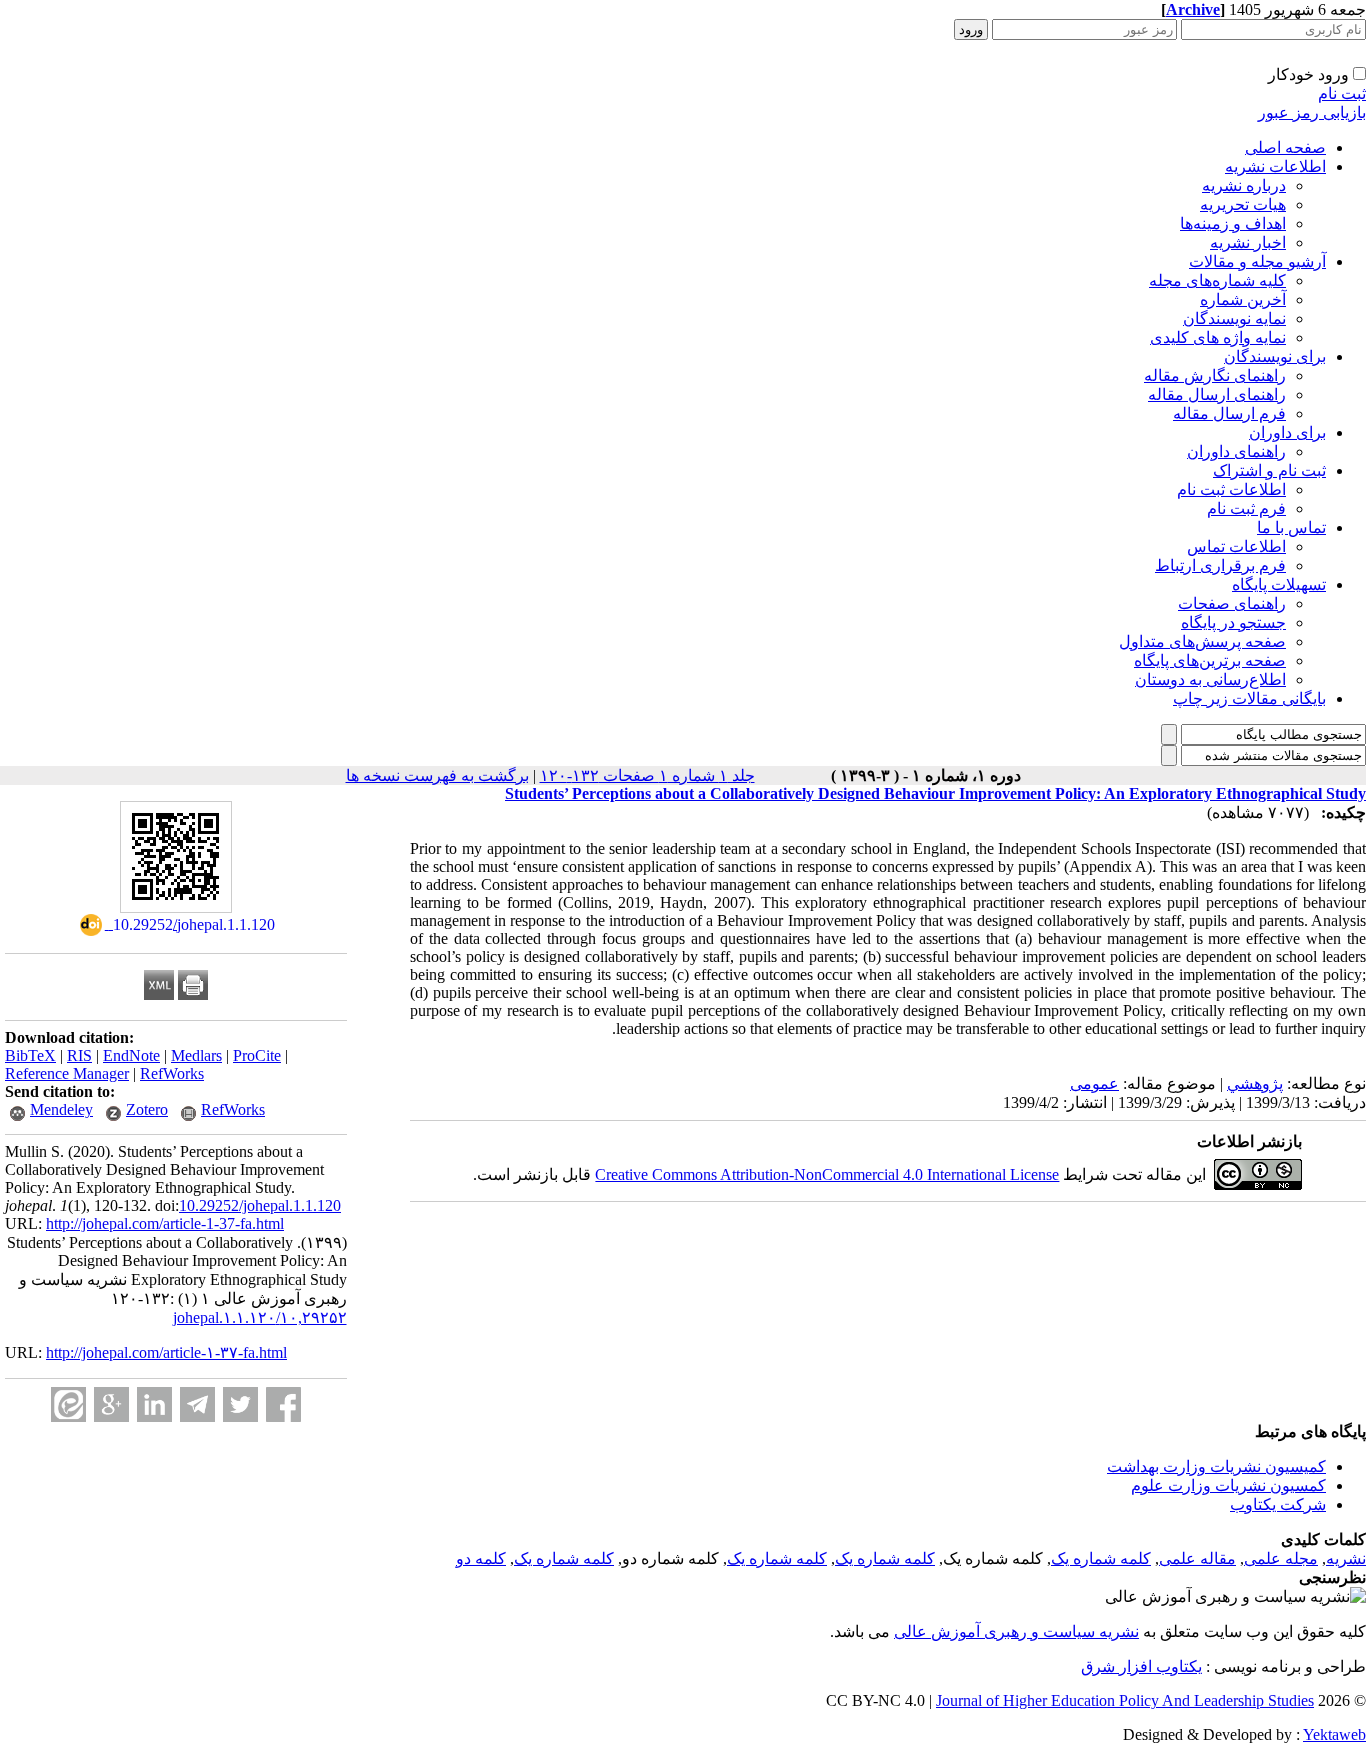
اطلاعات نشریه (1275, 166)
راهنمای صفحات (1232, 603)
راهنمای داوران (1236, 451)
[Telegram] (197, 1404)
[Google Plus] (111, 1404)
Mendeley (61, 1109)
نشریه (1346, 1558)
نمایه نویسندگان (1234, 318)
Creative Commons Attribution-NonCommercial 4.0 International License (827, 1174)
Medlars (196, 1055)
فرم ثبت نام (1246, 508)
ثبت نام (1342, 93)
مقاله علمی (1197, 1558)
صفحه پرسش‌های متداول (1202, 641)
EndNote (131, 1055)
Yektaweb (1334, 1734)
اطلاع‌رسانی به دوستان (1210, 679)
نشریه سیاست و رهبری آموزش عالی (1016, 1631)
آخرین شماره (1243, 299)
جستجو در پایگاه (1233, 622)
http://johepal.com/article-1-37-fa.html (165, 1223)
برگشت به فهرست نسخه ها (437, 775)
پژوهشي (1255, 1083)
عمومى (1094, 1083)
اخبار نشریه (1248, 242)
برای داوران (1287, 432)
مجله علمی (1281, 1558)
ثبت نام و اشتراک (1269, 470)
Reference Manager (67, 1073)
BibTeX (30, 1055)
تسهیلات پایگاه (1279, 584)
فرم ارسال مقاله (1229, 413)
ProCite (257, 1055)
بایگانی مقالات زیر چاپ (1249, 698)
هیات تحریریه (1243, 204)
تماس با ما (1291, 527)
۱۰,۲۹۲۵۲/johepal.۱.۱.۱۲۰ (260, 1317)
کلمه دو (481, 1558)
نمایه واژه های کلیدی (1218, 337)
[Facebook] (283, 1404)
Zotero (147, 1109)
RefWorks (172, 1073)
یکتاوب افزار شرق (1141, 1666)
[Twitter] (240, 1404)
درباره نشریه (1244, 185)
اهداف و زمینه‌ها (1233, 223)
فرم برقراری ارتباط (1220, 565)
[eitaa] (68, 1404)
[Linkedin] (154, 1404)
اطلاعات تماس (1236, 546)
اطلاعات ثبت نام (1231, 489)
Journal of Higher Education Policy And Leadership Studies (1125, 1700)
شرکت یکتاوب (1278, 1504)
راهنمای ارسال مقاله (1217, 394)
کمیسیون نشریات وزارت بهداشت (1216, 1466)
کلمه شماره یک (1101, 1558)
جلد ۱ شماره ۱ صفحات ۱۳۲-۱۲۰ (647, 775)
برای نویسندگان (1275, 356)
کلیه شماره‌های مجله (1217, 280)
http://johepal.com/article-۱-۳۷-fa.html (166, 1352)
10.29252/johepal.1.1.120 (260, 1205)
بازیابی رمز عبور (1312, 112)
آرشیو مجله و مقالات (1257, 261)
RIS (79, 1055)
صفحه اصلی (1285, 147)
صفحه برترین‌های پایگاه (1210, 660)
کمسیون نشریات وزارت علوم (1228, 1485)
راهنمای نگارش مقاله (1215, 375)
